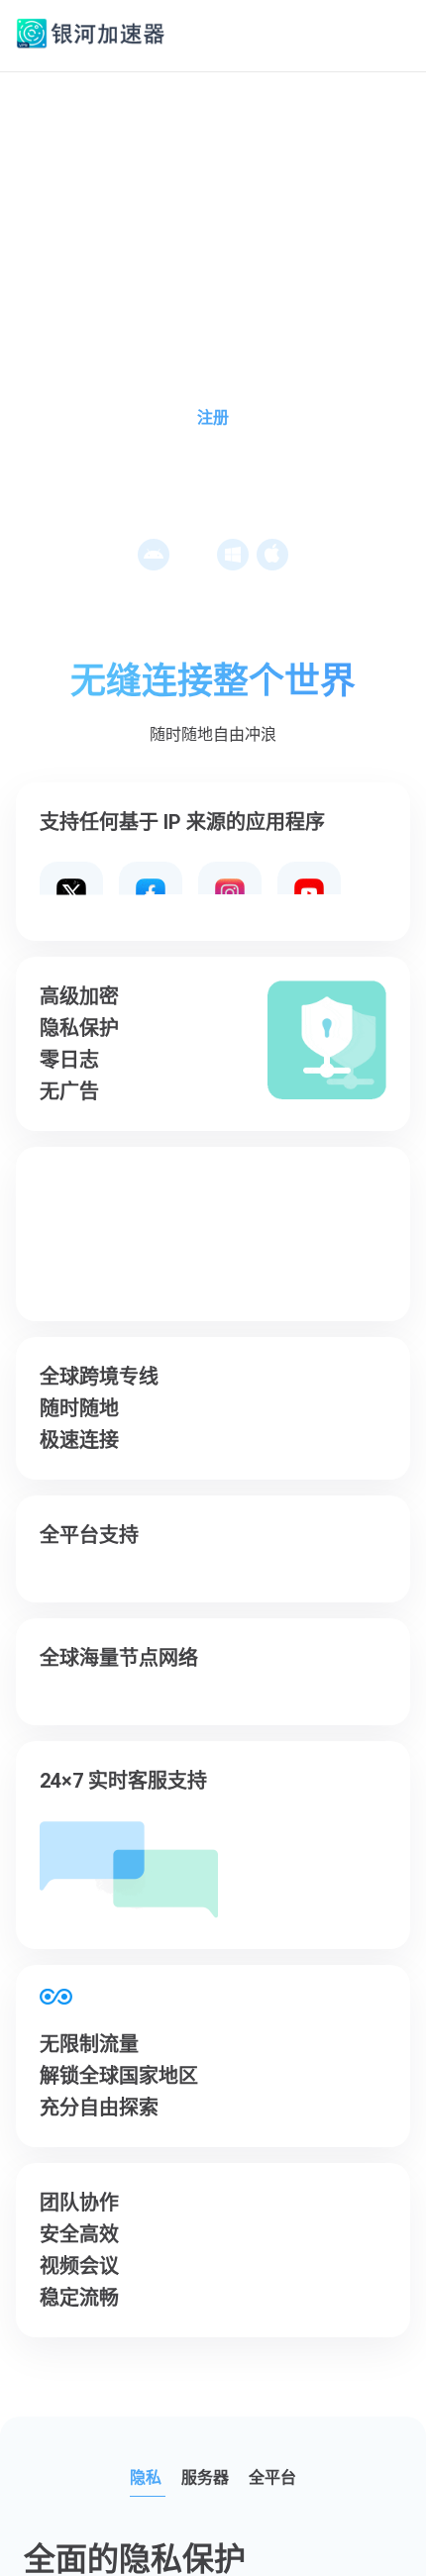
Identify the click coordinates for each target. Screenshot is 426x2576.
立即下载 (218, 473)
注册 (213, 417)
